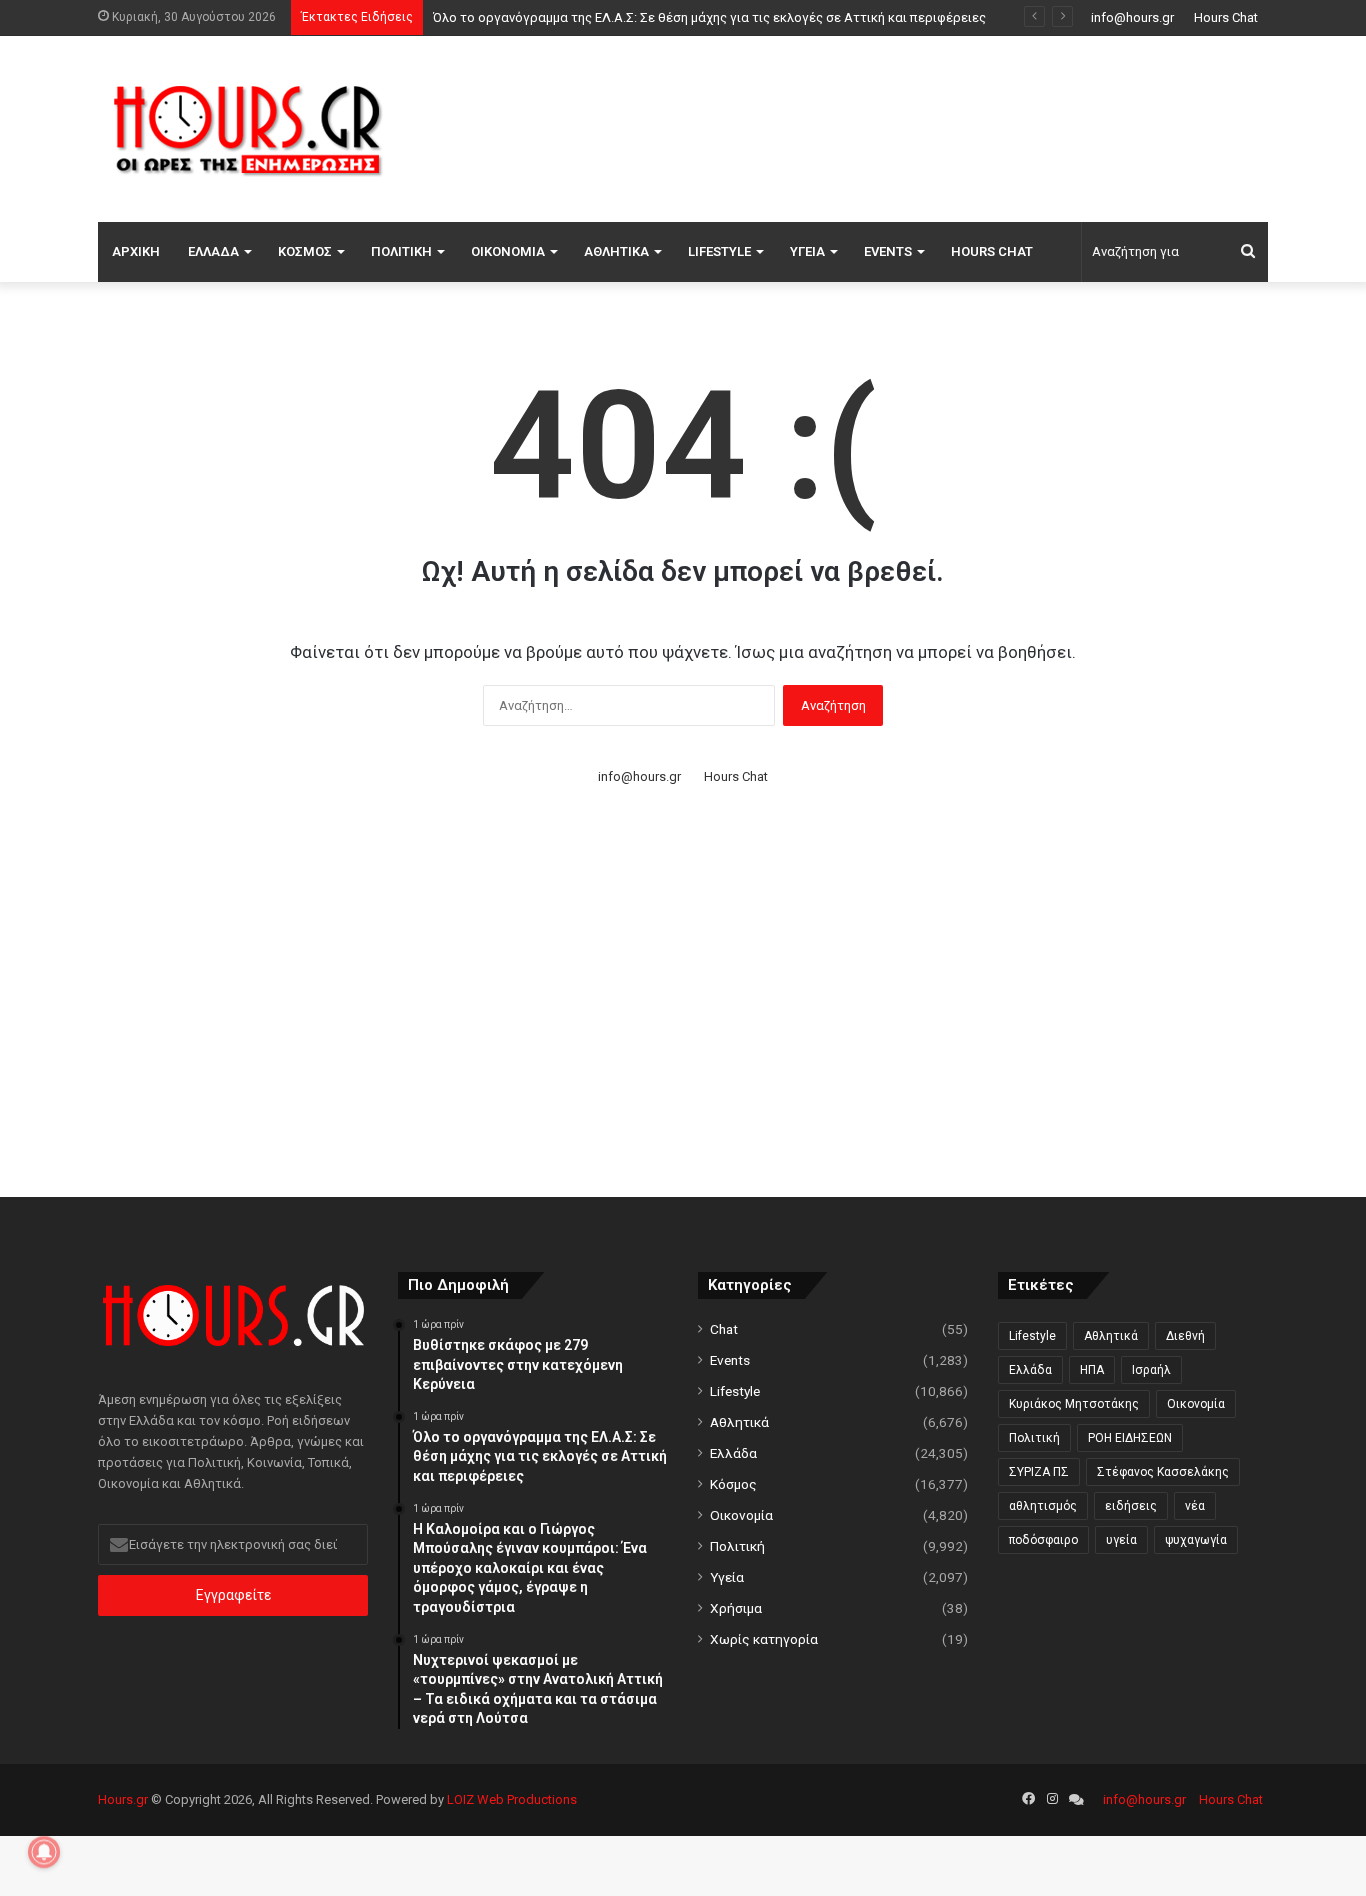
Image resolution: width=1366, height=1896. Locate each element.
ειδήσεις (1131, 1506)
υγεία (1121, 1540)
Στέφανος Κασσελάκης (1163, 1472)
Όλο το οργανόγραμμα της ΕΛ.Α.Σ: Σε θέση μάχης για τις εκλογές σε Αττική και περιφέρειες (709, 17)
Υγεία (807, 251)
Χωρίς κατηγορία (764, 1639)
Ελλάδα (213, 251)
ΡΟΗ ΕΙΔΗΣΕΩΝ (1130, 1438)
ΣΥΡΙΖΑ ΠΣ (1039, 1472)
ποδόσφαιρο (1043, 1540)
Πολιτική (401, 251)
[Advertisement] (883, 126)
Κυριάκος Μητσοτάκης (1074, 1404)
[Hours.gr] (248, 128)
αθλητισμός (1043, 1506)
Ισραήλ (1151, 1370)
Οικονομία (508, 251)
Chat (724, 1329)
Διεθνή (1185, 1336)
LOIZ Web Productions (512, 1799)
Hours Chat (1226, 17)
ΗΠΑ (1092, 1370)
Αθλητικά (616, 251)
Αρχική (136, 251)
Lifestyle (719, 251)
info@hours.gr (1132, 17)
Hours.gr (123, 1799)
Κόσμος (305, 251)
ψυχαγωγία (1196, 1540)
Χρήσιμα (736, 1608)
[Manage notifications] (44, 1852)
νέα (1195, 1506)
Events (888, 251)
